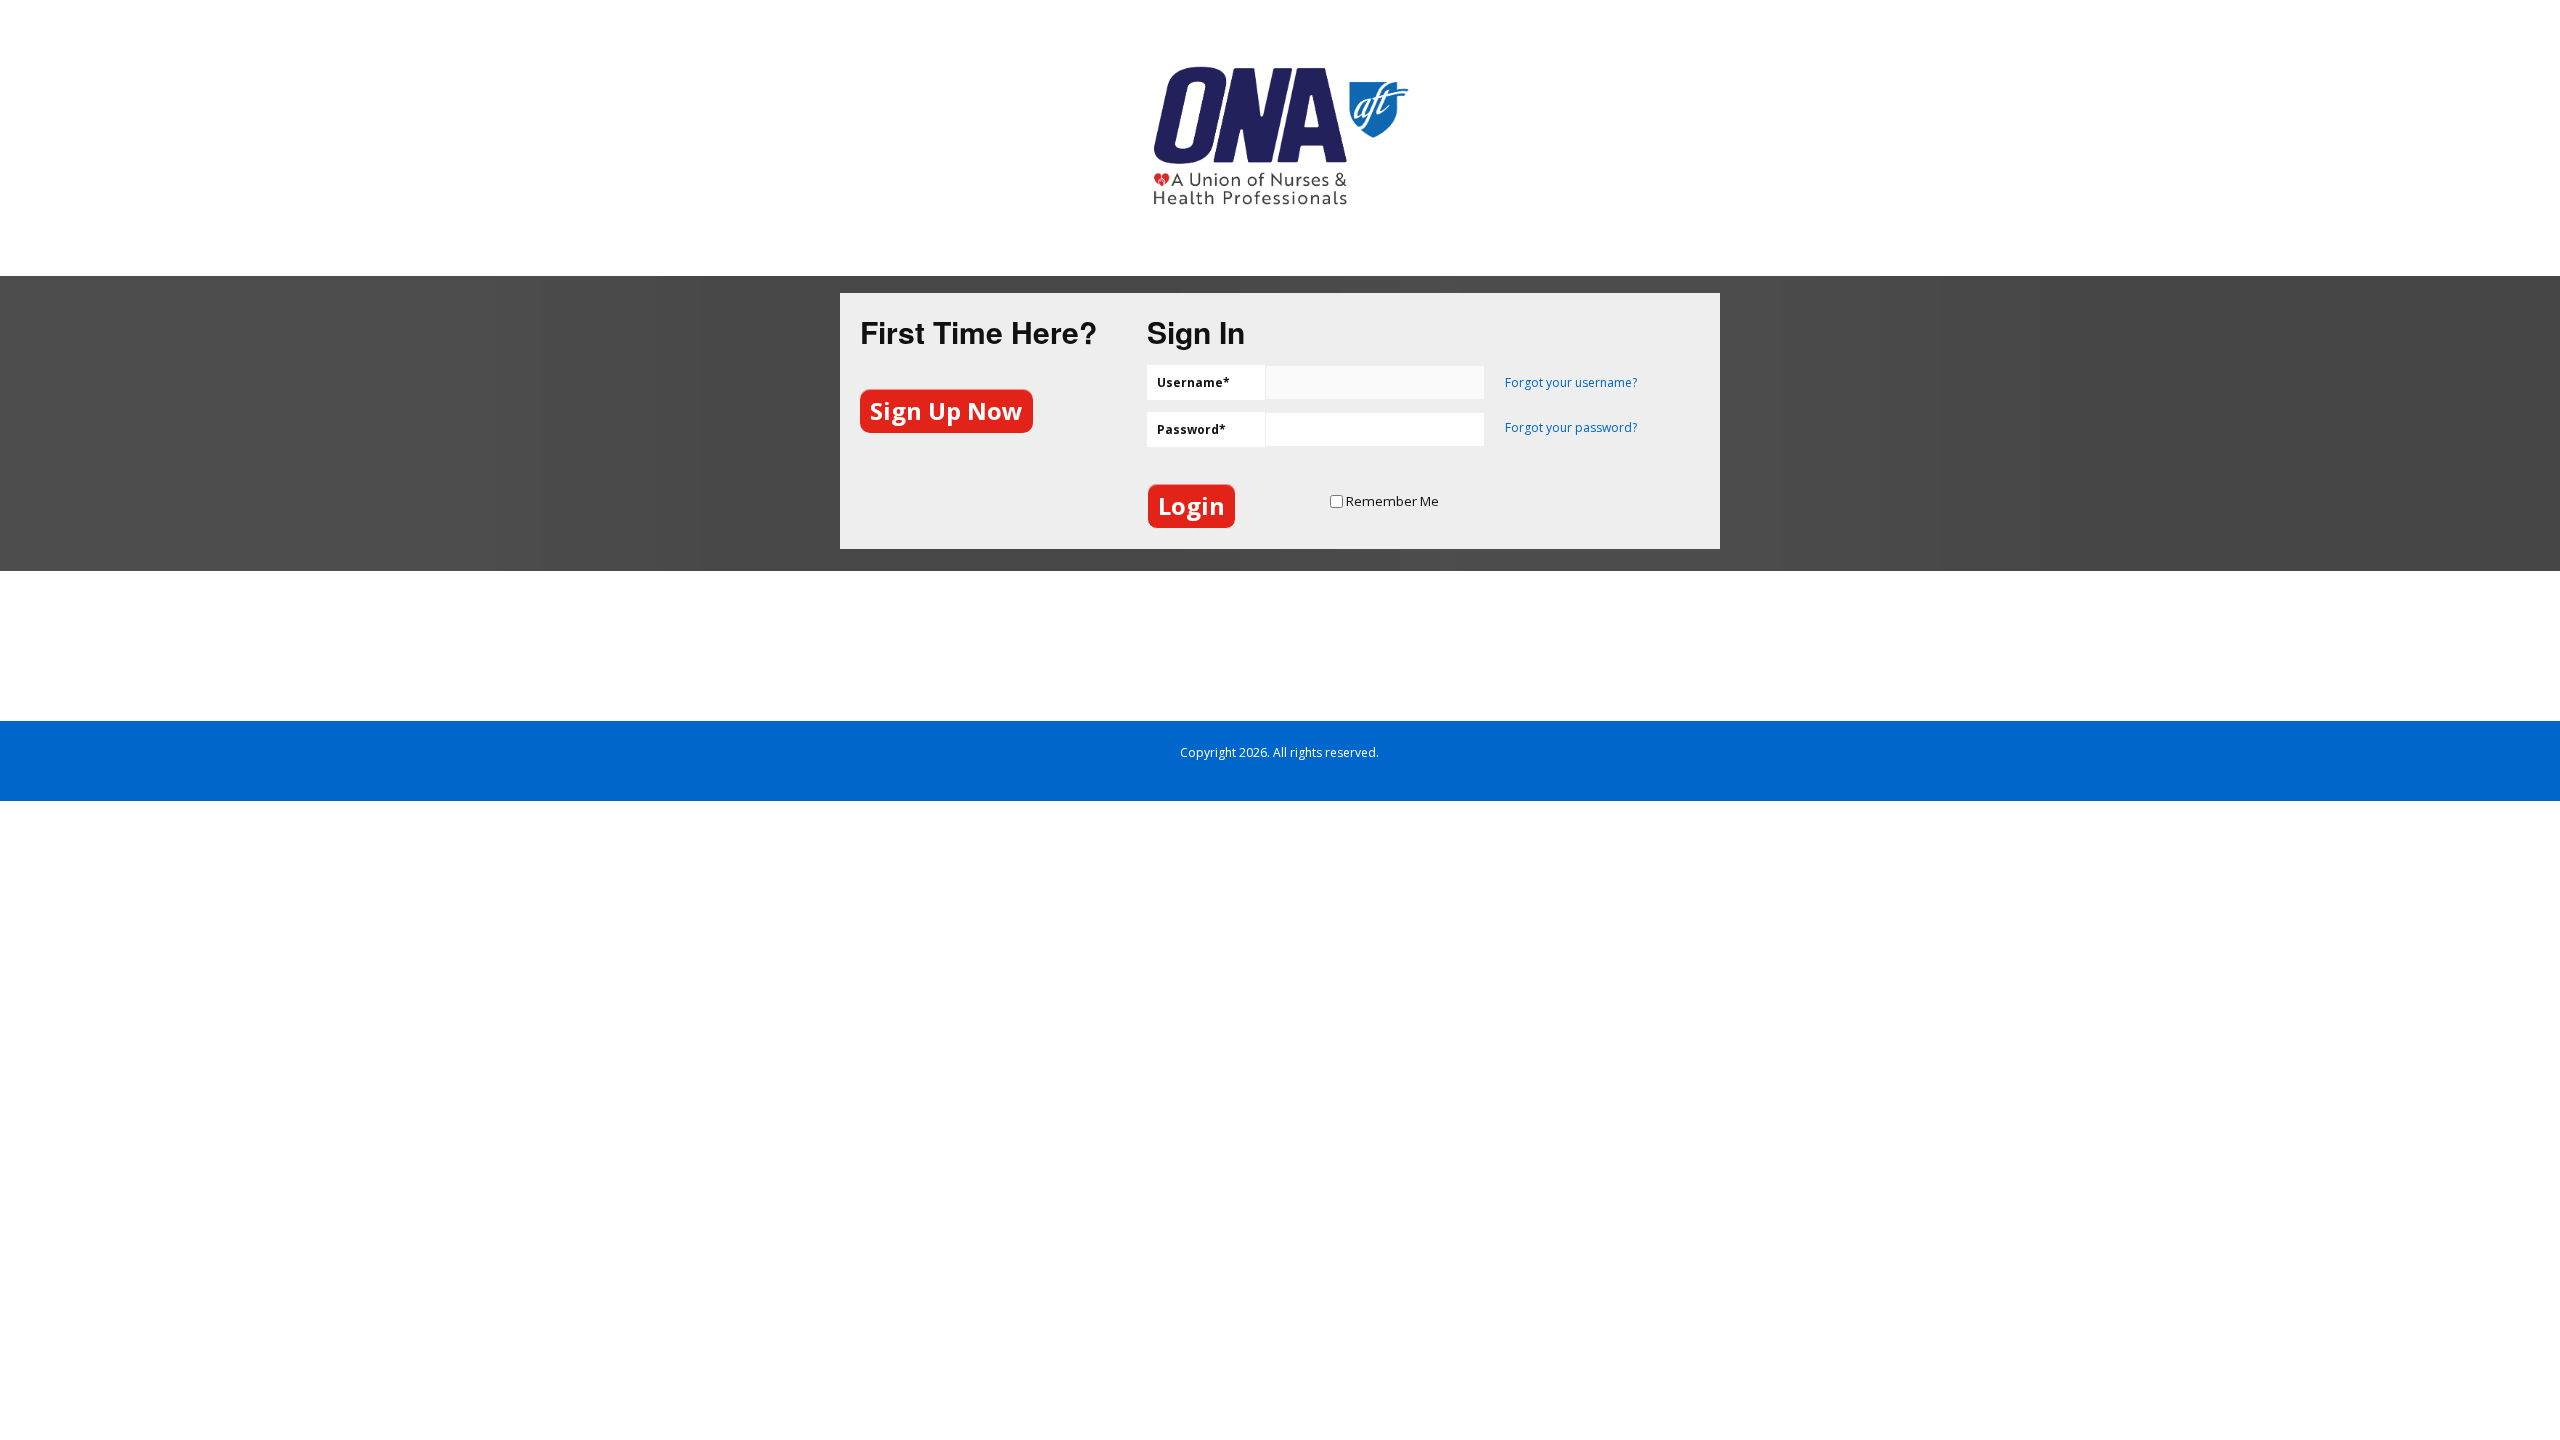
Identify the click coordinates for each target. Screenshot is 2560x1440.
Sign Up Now (946, 410)
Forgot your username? (1571, 382)
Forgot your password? (1571, 427)
